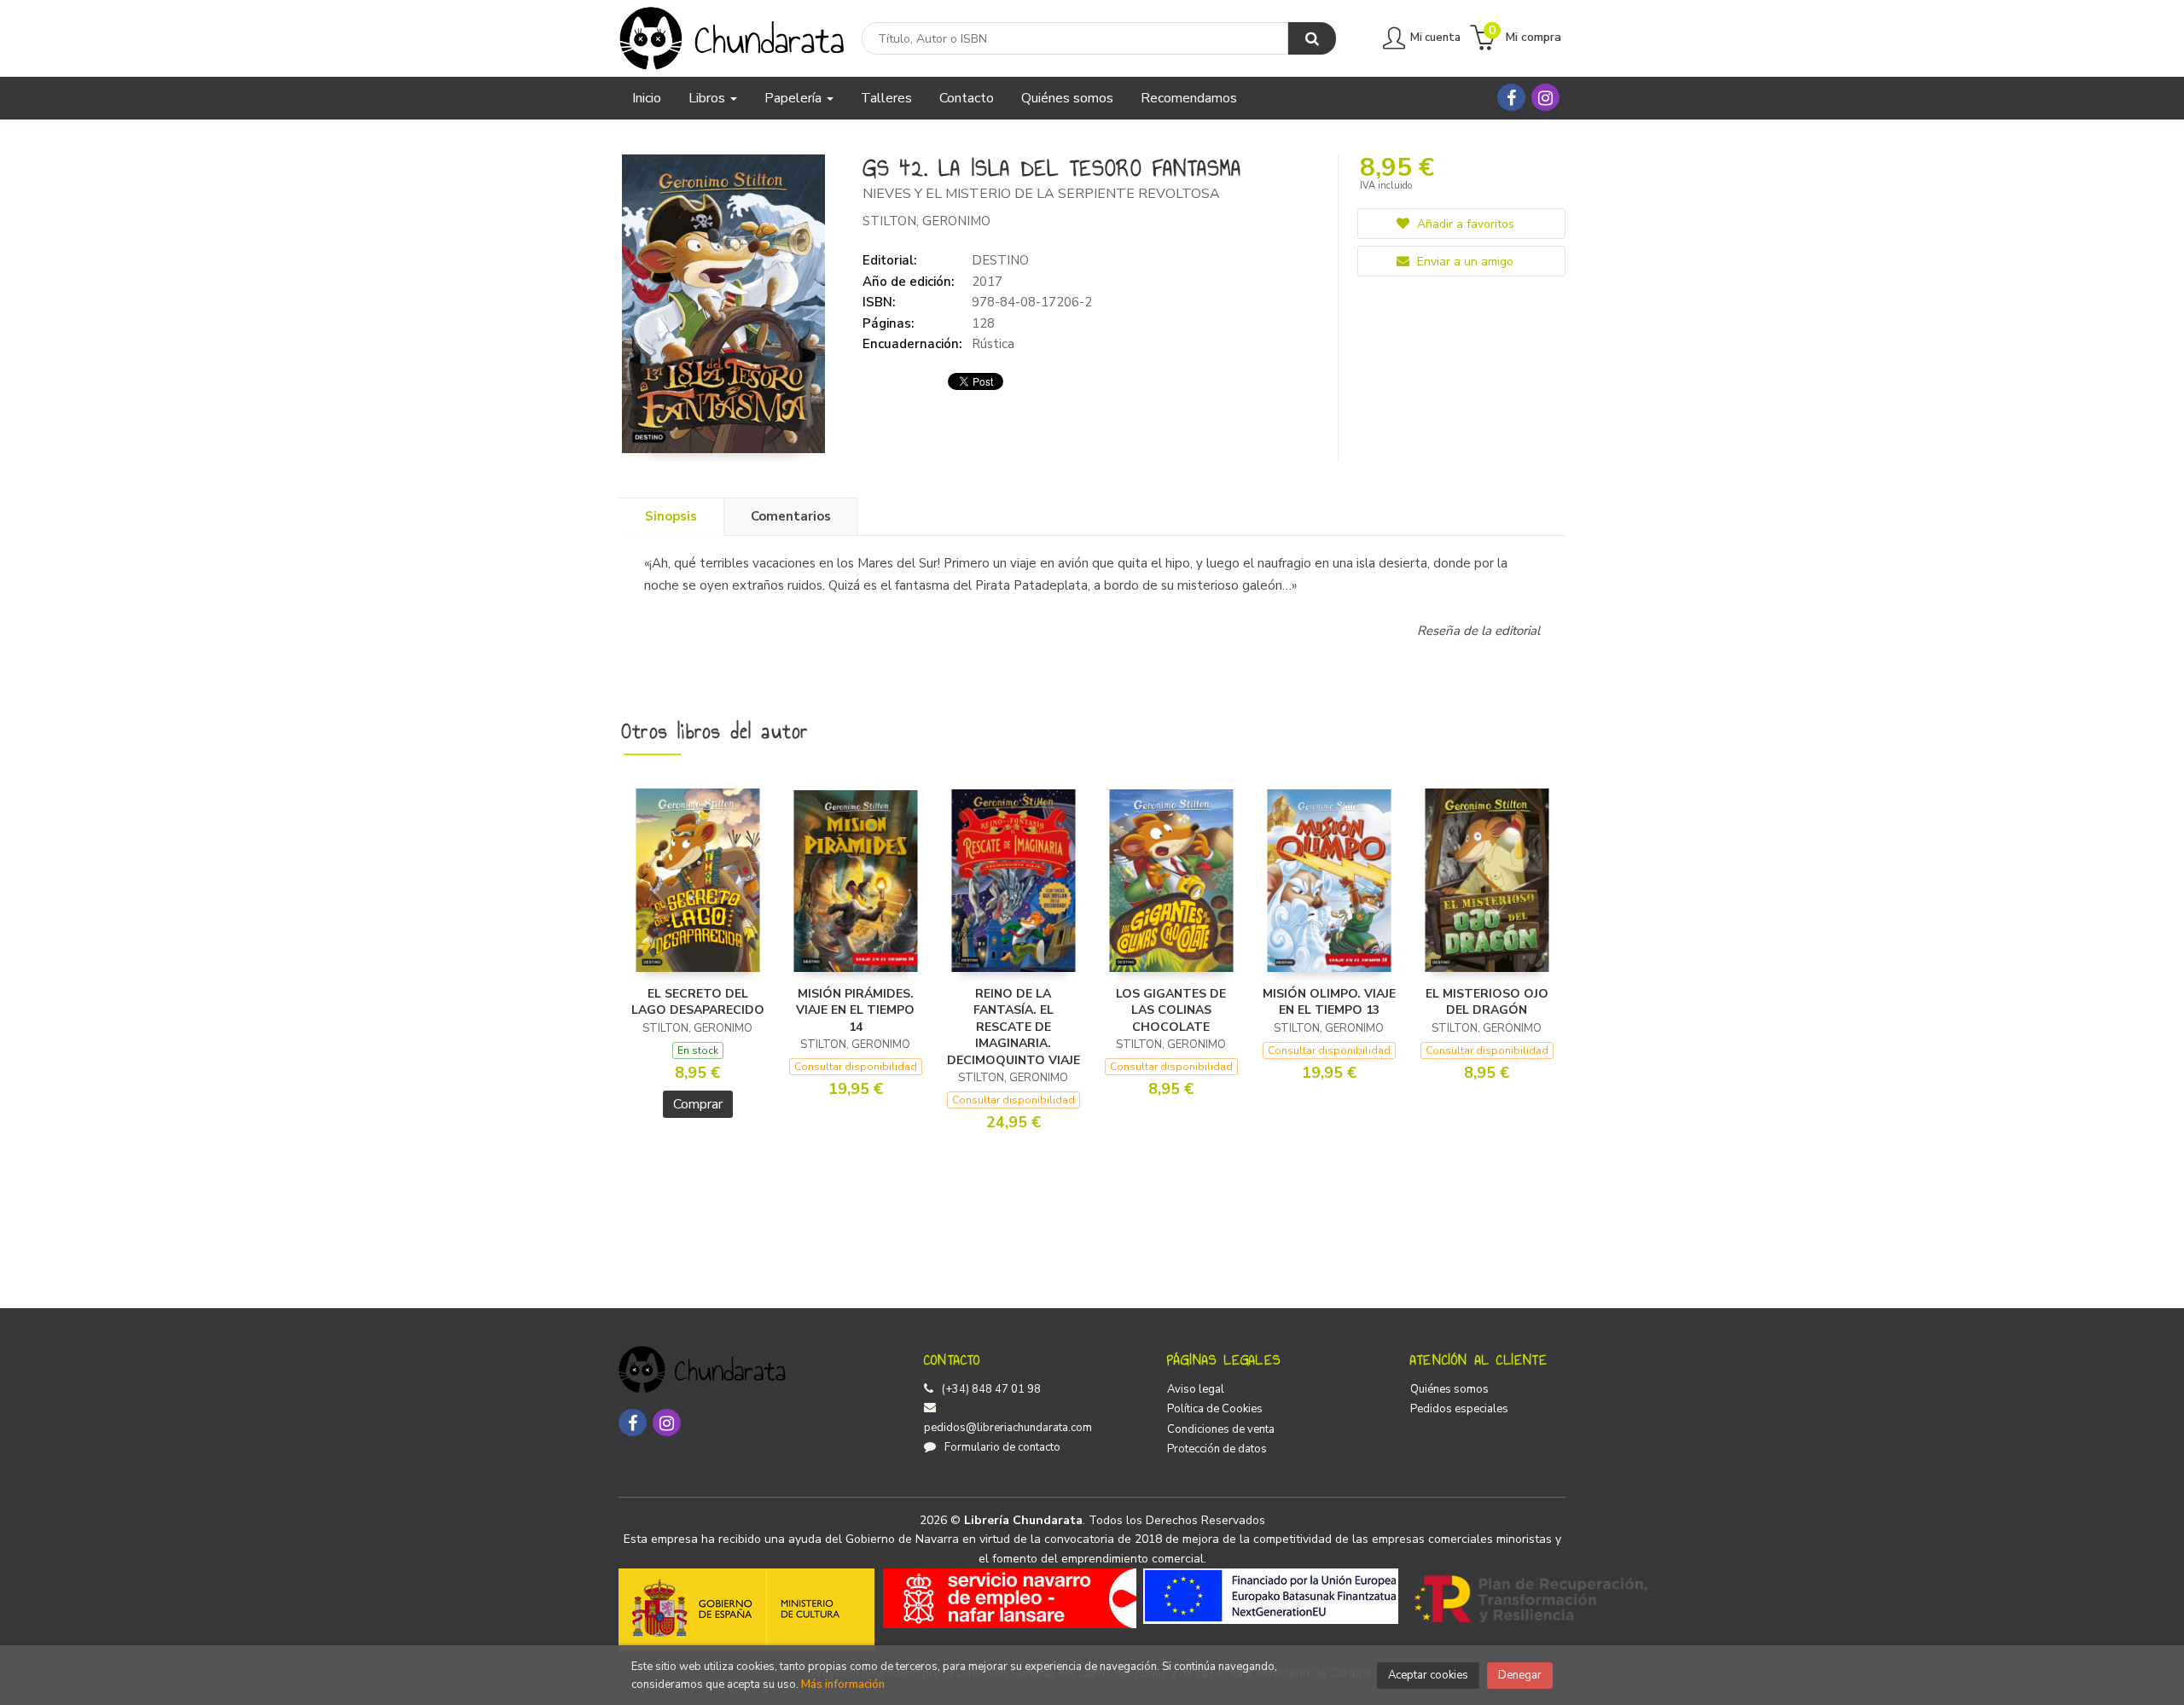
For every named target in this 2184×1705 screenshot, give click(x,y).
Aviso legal (1196, 1389)
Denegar (1520, 1675)
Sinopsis (671, 516)
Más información (843, 1685)
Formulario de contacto (1002, 1447)
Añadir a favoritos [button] (1464, 224)
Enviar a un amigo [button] (1464, 262)
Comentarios (791, 516)
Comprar (698, 1104)
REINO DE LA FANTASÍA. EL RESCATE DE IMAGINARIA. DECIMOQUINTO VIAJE (1014, 1027)
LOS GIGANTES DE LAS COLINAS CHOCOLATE (1171, 1010)
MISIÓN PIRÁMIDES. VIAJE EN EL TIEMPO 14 (855, 1010)
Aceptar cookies (1428, 1675)
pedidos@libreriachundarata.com (1008, 1428)
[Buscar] (1312, 38)
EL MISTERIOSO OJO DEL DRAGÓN (1487, 1002)
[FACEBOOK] (1511, 97)
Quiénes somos (1449, 1389)
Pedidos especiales (1459, 1409)
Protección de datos (1217, 1449)
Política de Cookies (1215, 1409)
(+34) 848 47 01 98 (991, 1389)
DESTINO (1000, 260)
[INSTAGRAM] (1545, 97)
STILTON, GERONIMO (926, 221)
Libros (709, 98)
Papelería (795, 98)
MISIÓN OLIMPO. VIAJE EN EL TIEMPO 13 (1329, 1002)
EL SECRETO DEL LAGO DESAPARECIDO (698, 1002)
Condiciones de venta (1221, 1429)
